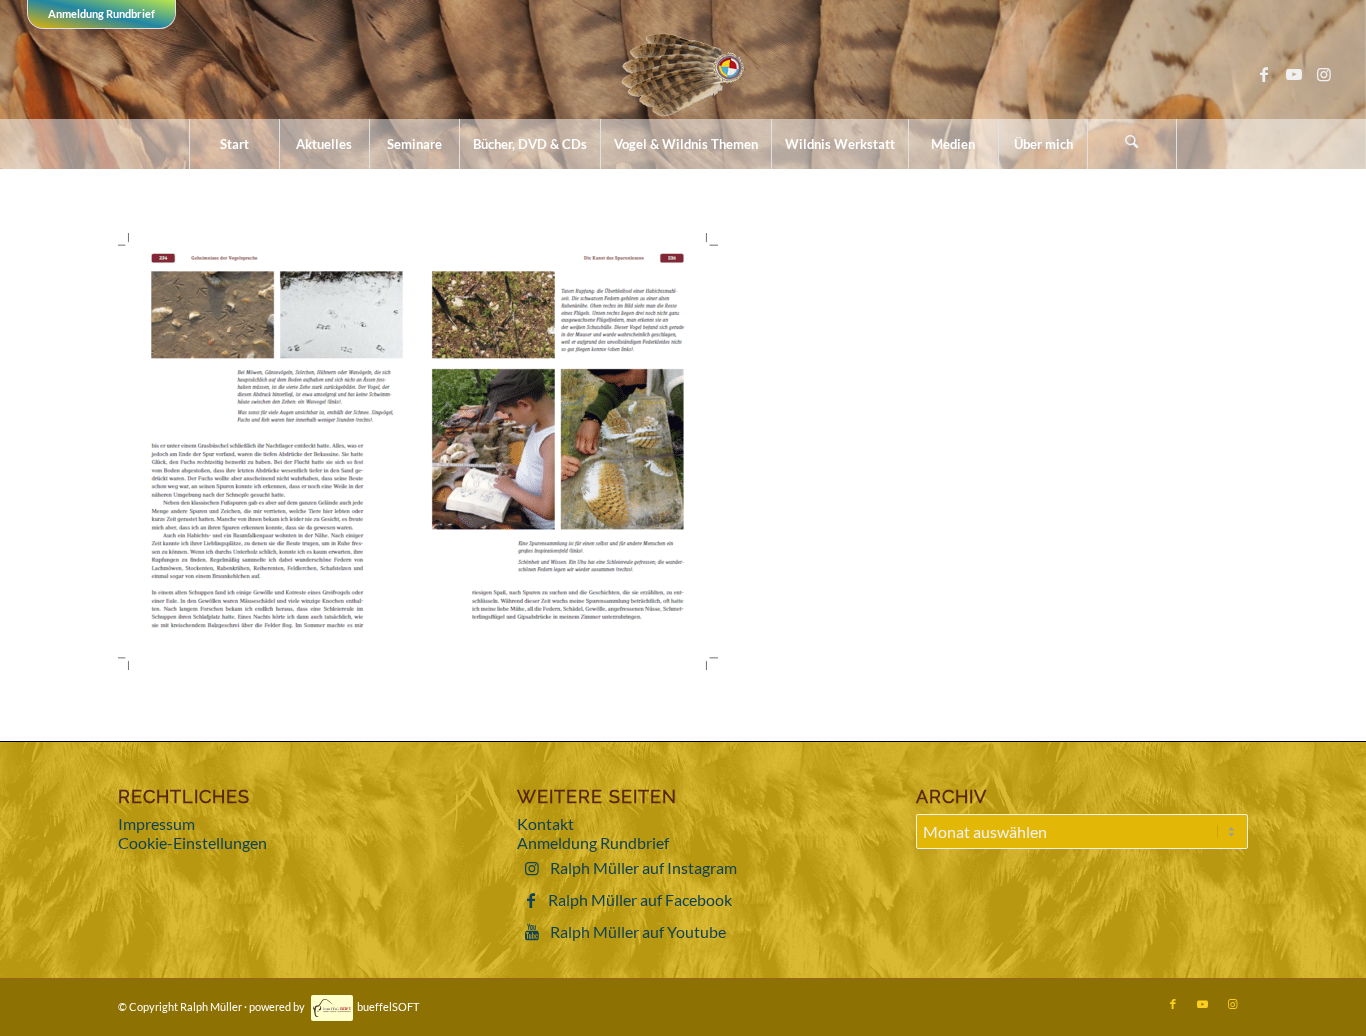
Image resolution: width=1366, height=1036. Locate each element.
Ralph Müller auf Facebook (640, 899)
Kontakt (545, 823)
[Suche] (1132, 144)
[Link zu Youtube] (1294, 74)
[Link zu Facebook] (1264, 74)
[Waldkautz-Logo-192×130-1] (683, 74)
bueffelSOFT (388, 1006)
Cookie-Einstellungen (192, 842)
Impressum (156, 823)
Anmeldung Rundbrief (101, 13)
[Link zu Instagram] (1324, 74)
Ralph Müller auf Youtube (638, 931)
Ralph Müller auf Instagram (643, 867)
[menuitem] (234, 144)
